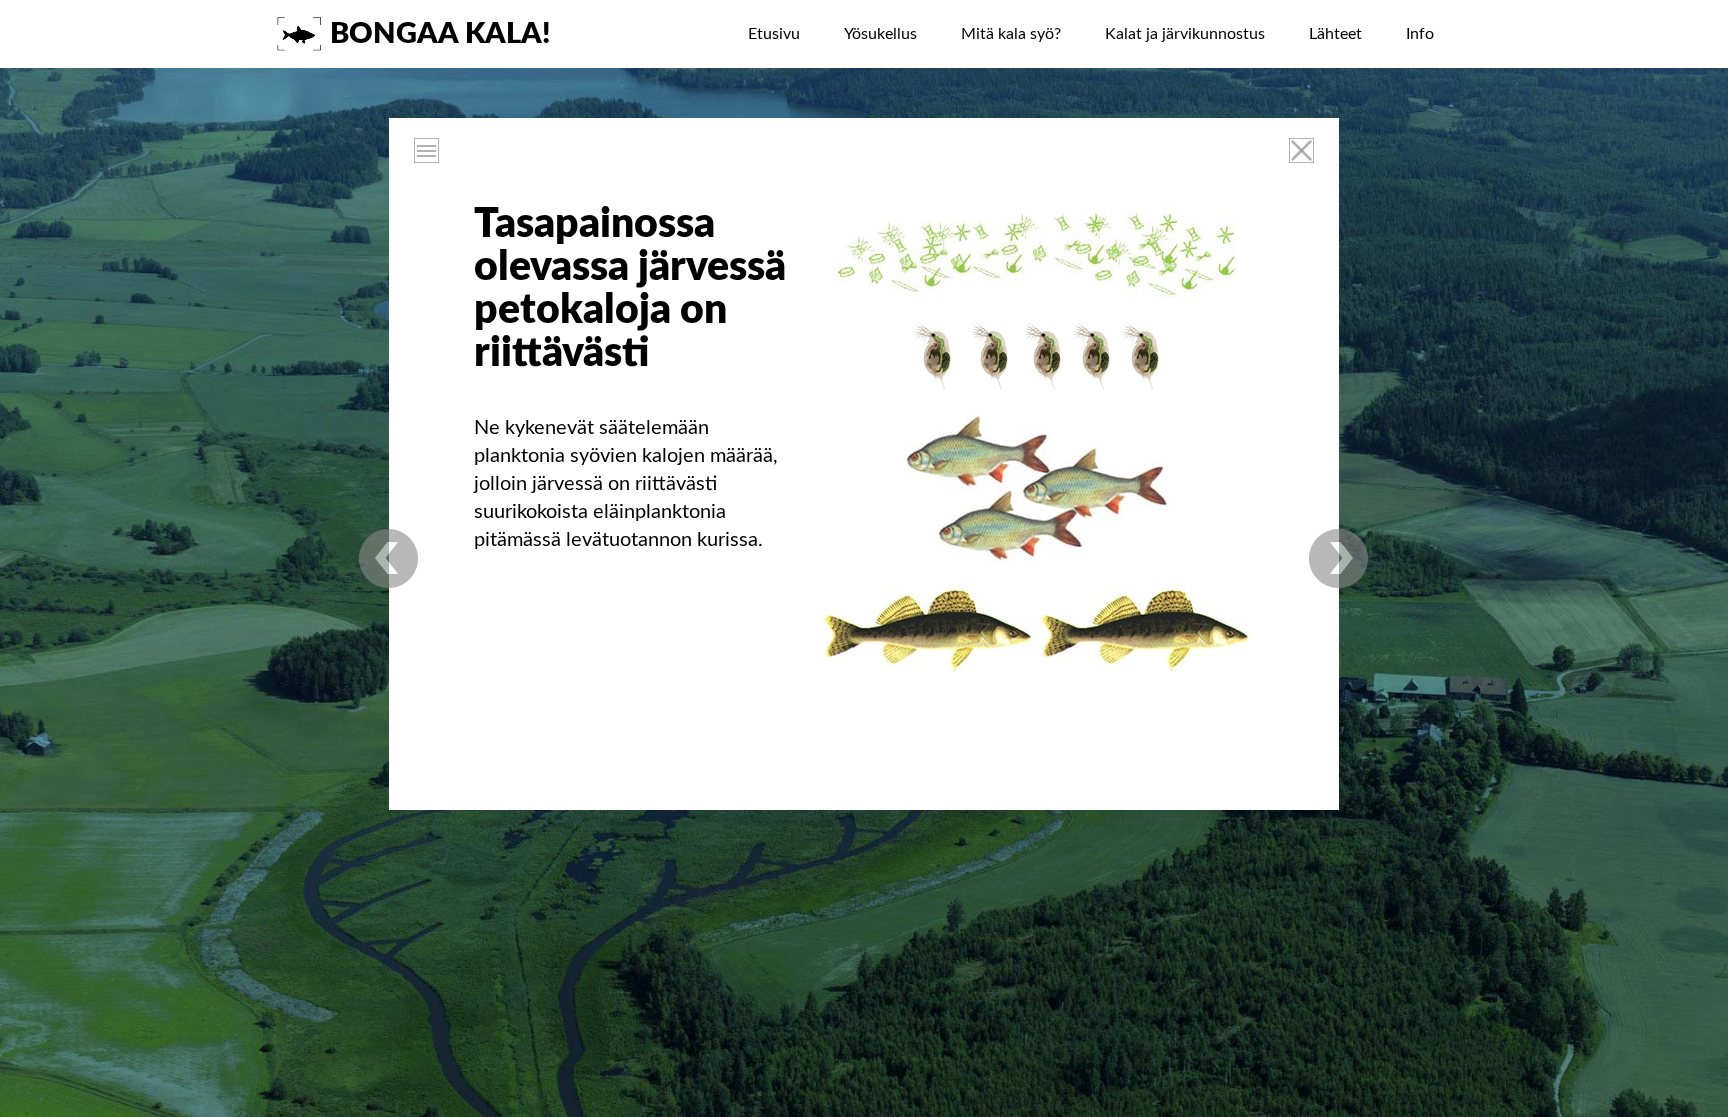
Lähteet (1335, 34)
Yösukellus (880, 34)
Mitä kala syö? (1011, 34)
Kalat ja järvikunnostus (1185, 34)
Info (1420, 34)
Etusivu (774, 34)
